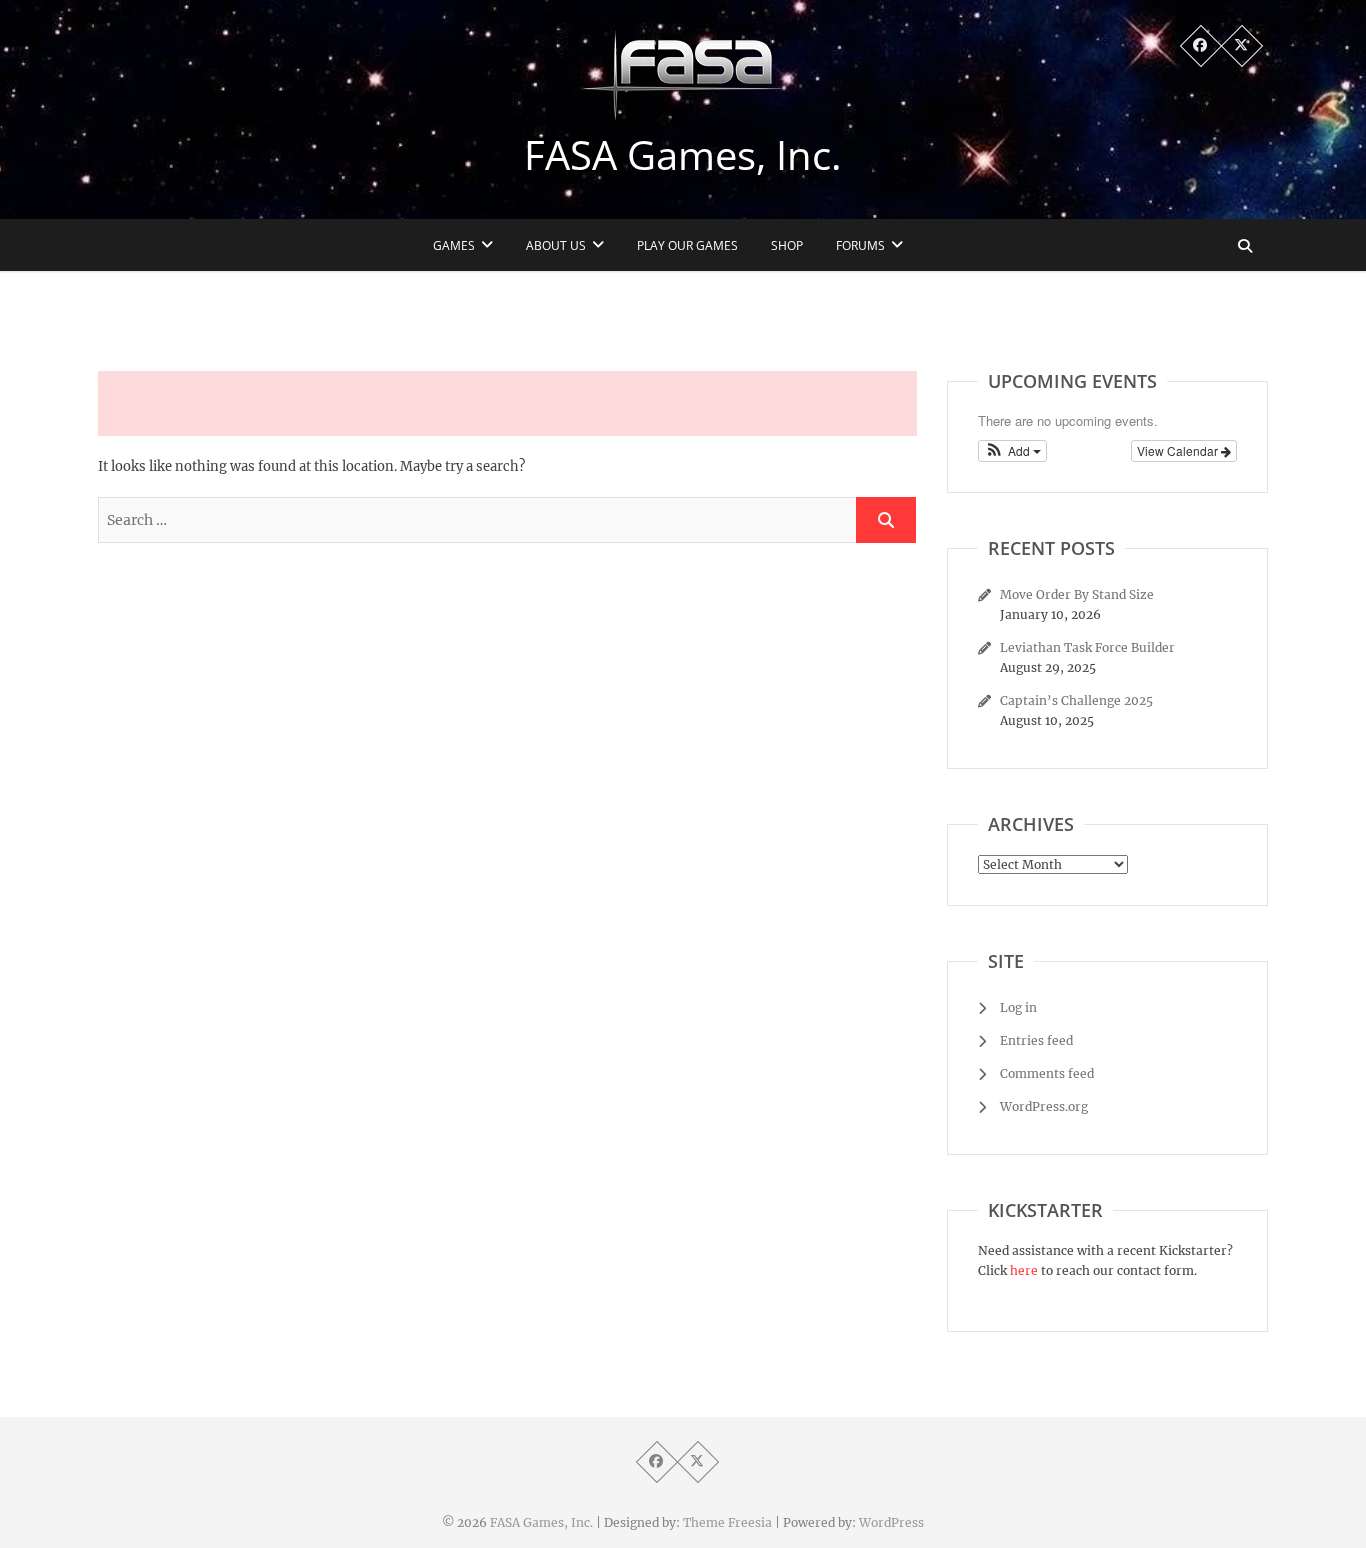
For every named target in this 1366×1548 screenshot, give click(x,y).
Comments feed (1047, 1073)
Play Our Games (687, 245)
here (1024, 1270)
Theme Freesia (727, 1522)
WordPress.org (1044, 1106)
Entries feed (1036, 1040)
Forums (860, 245)
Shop (787, 245)
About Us (556, 245)
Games (454, 245)
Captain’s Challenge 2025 (1076, 700)
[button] (1012, 451)
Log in (1018, 1007)
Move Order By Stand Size (1077, 594)
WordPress (891, 1522)
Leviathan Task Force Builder (1087, 647)
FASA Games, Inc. (683, 155)
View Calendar (1179, 450)
